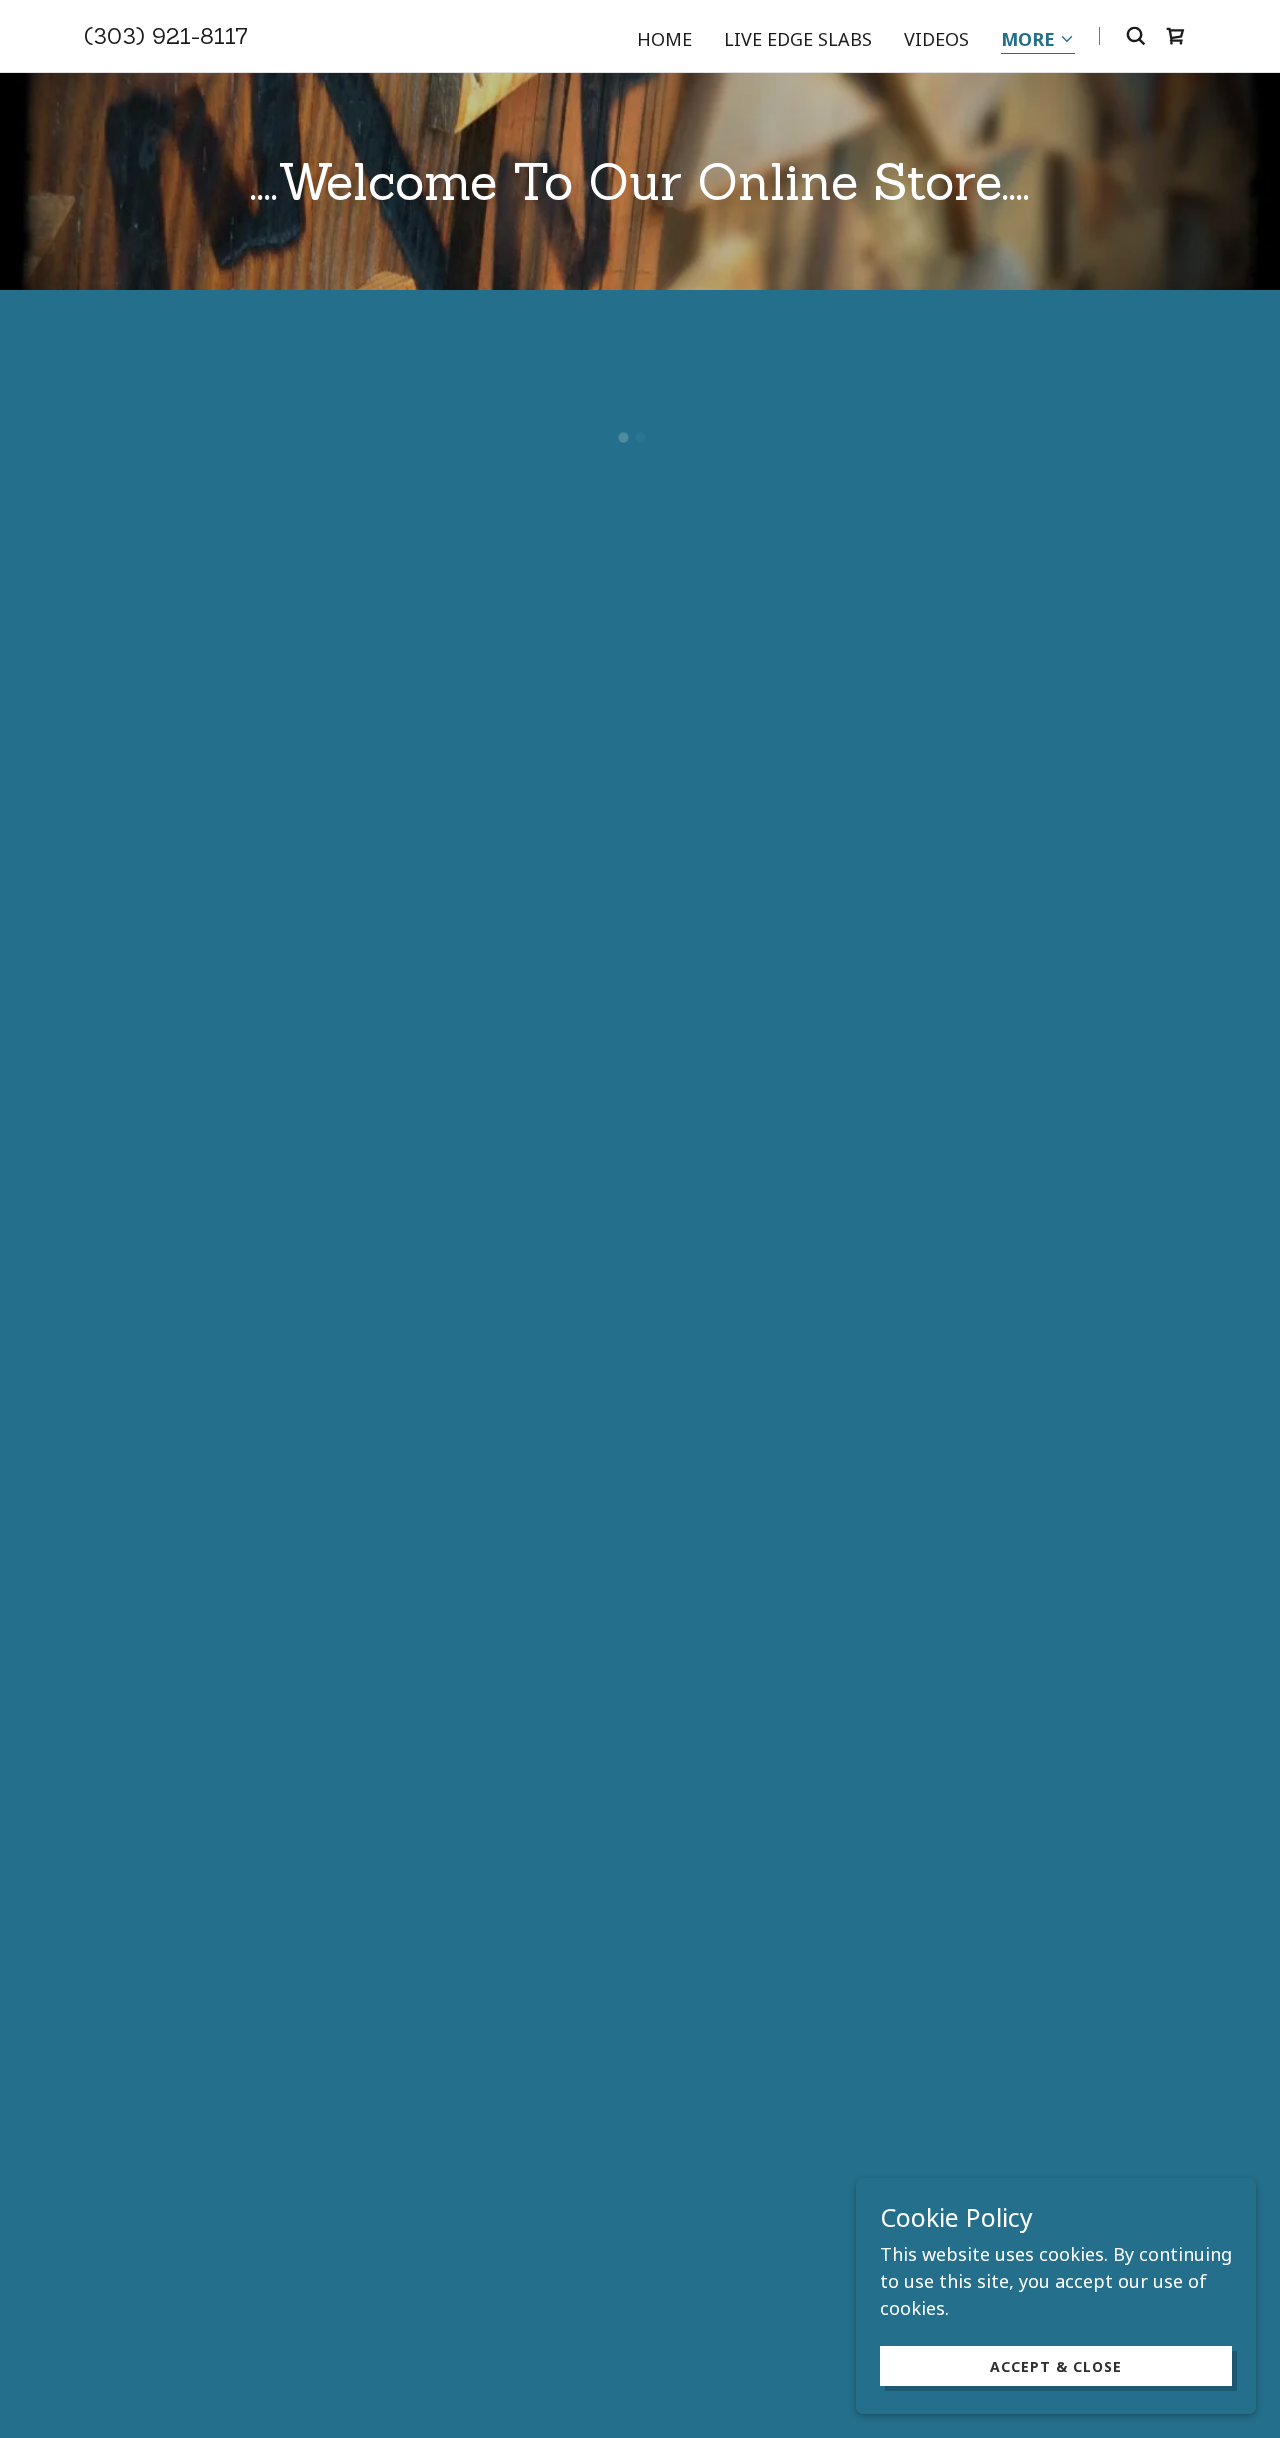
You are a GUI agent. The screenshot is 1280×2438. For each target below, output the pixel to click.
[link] (166, 37)
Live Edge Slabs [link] (798, 39)
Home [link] (664, 39)
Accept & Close (1056, 2366)
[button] (1038, 40)
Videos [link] (936, 39)
